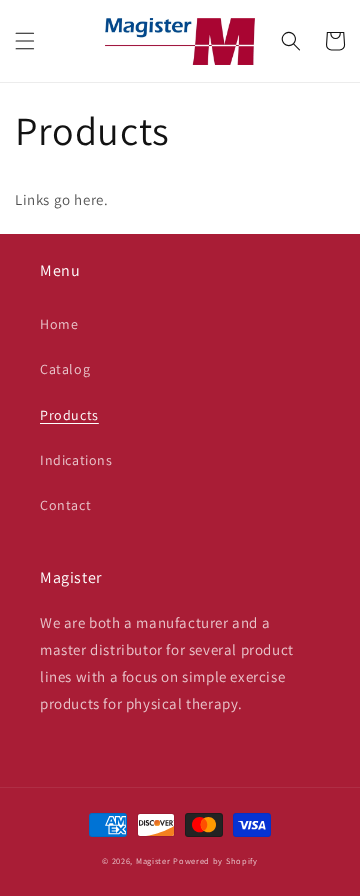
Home (59, 324)
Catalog (65, 369)
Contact (65, 505)
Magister (153, 860)
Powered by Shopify (215, 860)
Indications (76, 460)
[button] (25, 41)
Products (69, 415)
